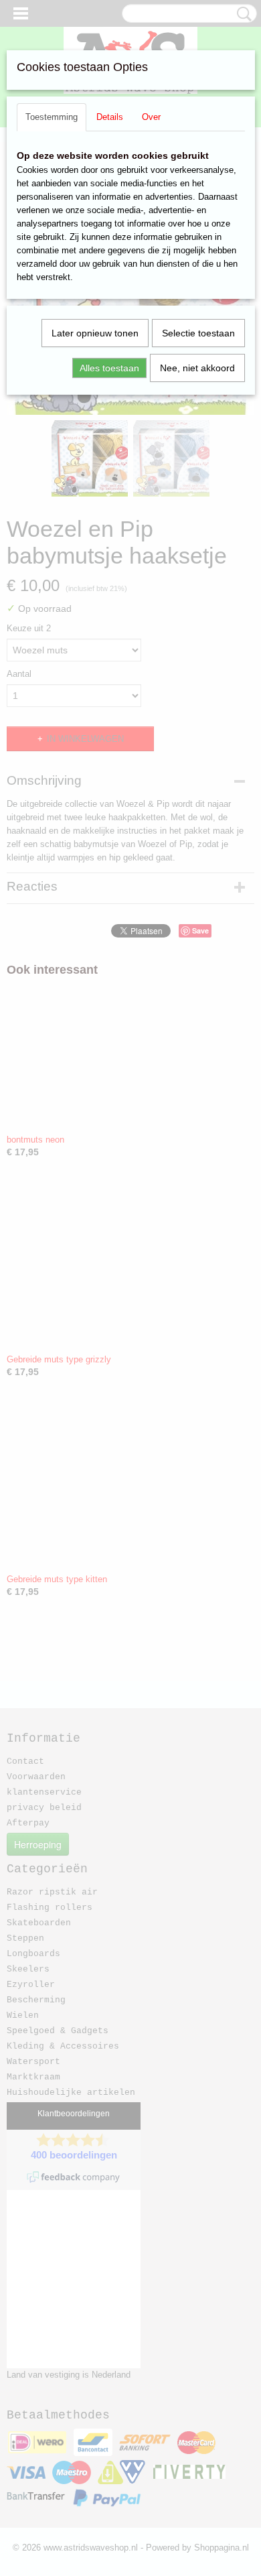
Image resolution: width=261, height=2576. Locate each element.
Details (110, 117)
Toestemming (52, 117)
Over (151, 117)
